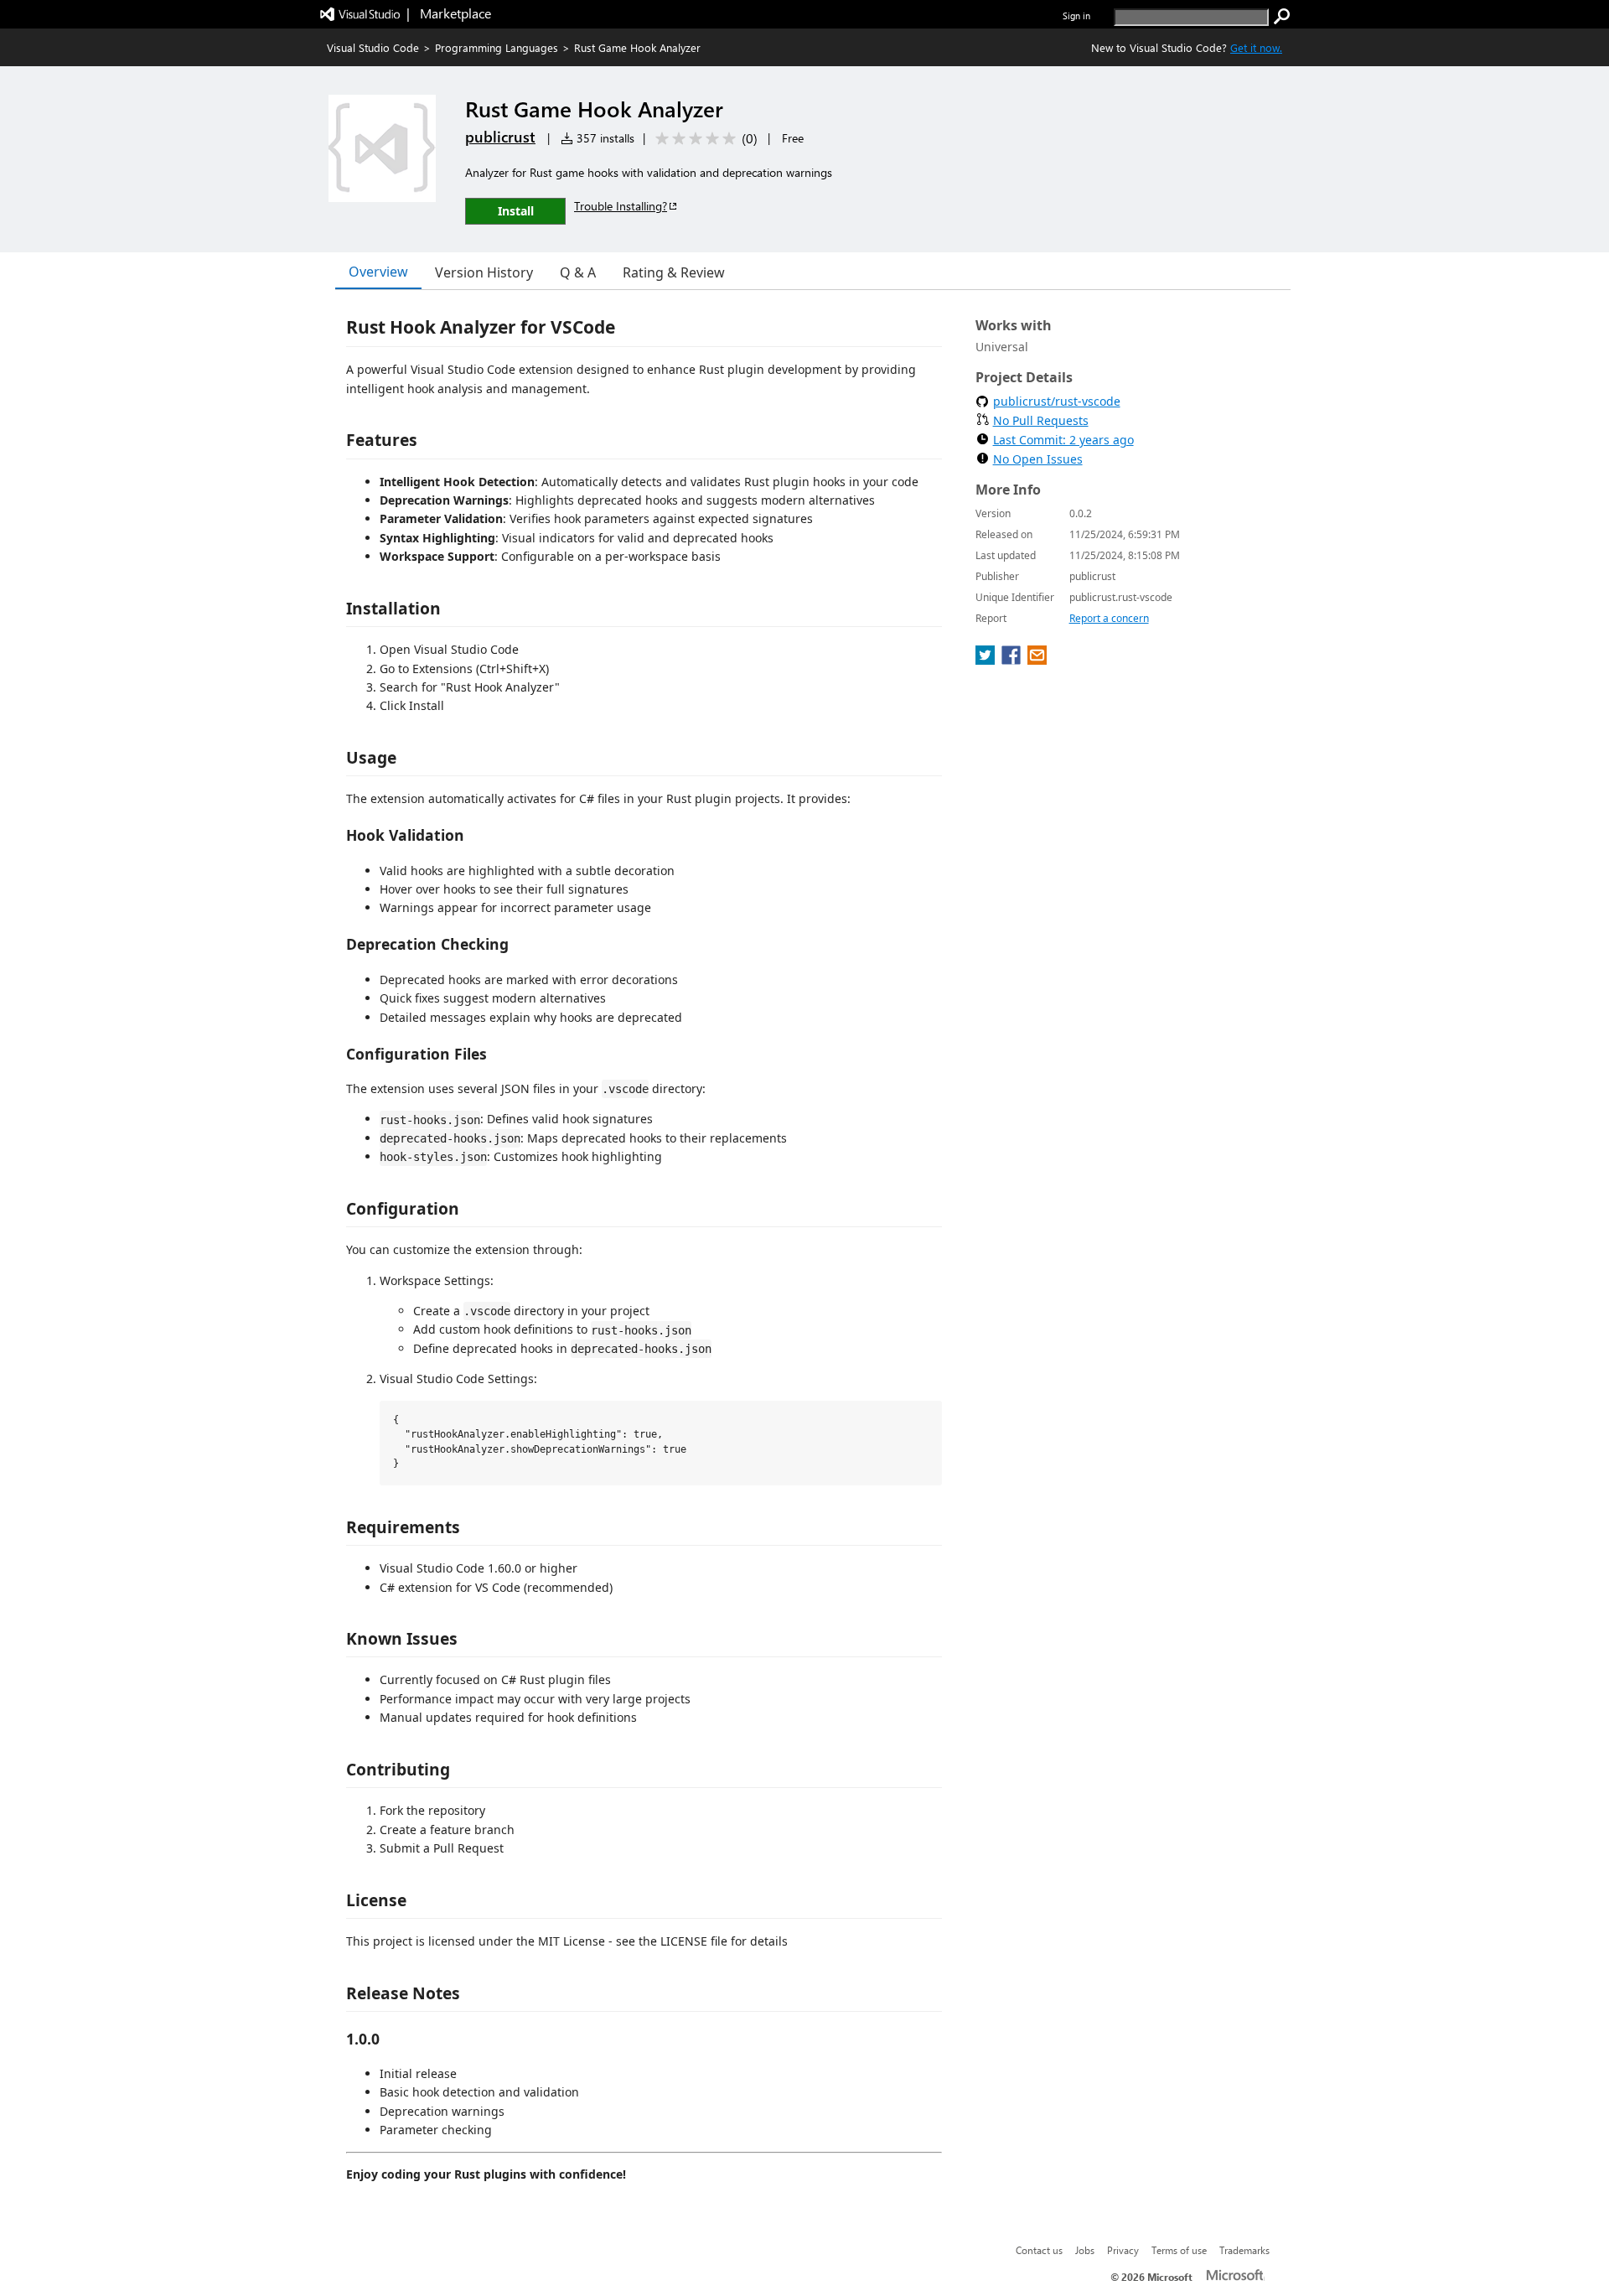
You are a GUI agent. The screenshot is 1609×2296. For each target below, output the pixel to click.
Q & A (578, 272)
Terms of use (1179, 2250)
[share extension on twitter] (987, 660)
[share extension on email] (1037, 660)
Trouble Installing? (621, 206)
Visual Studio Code (373, 47)
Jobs (1085, 2250)
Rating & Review (674, 272)
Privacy (1123, 2250)
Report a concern (1109, 618)
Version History (484, 272)
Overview (378, 272)
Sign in (1076, 16)
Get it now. (1256, 47)
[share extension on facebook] (1013, 660)
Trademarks (1244, 2250)
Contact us (1039, 2250)
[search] (1282, 17)
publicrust (500, 137)
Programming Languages (497, 47)
